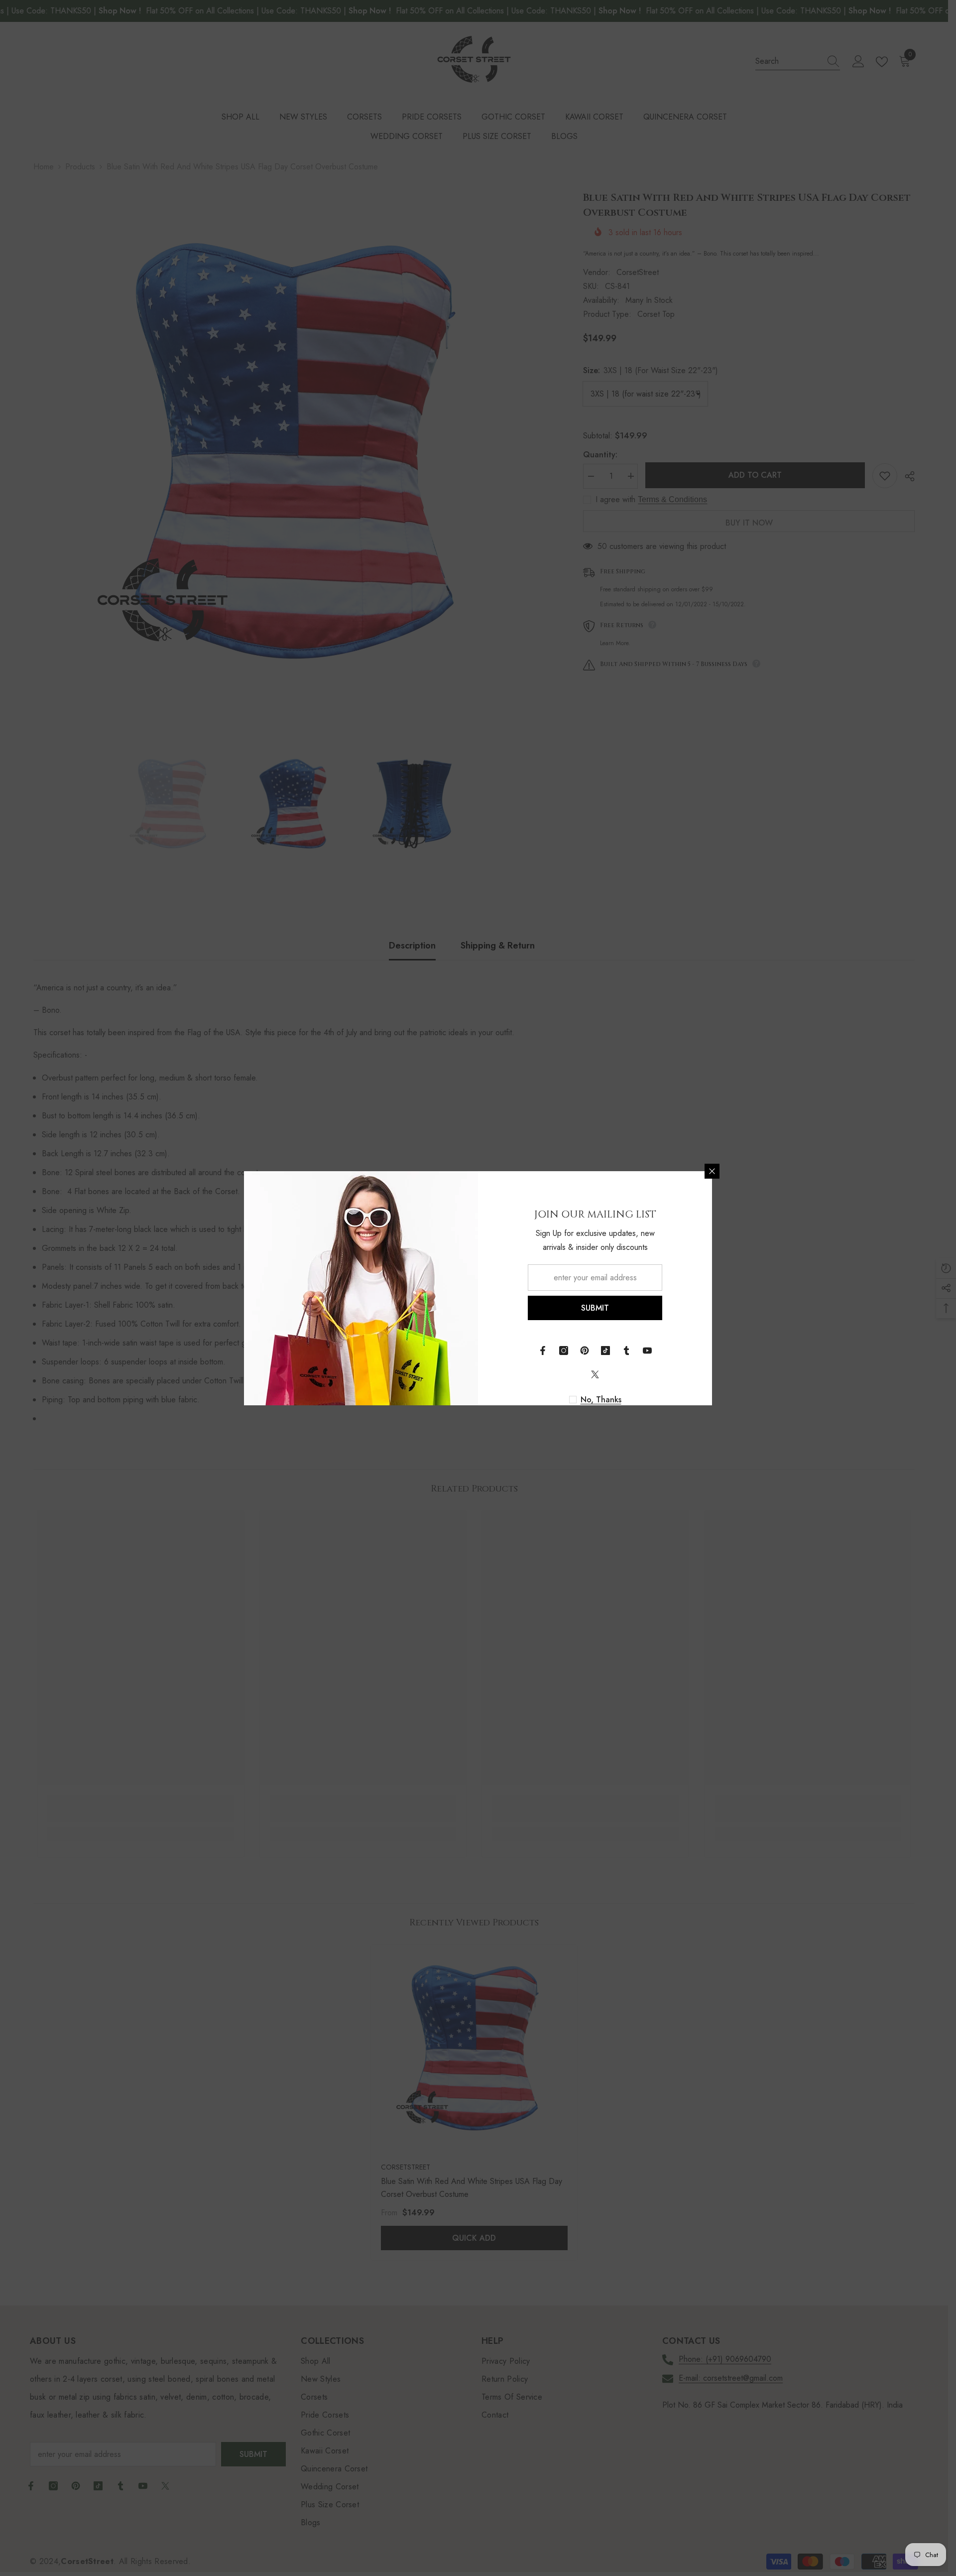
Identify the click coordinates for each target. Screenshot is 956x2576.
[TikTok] (605, 1351)
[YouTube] (647, 1351)
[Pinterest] (585, 1351)
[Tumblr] (626, 1351)
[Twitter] (595, 1374)
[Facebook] (543, 1351)
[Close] (712, 1171)
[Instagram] (564, 1351)
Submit (595, 1308)
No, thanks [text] (601, 1400)
